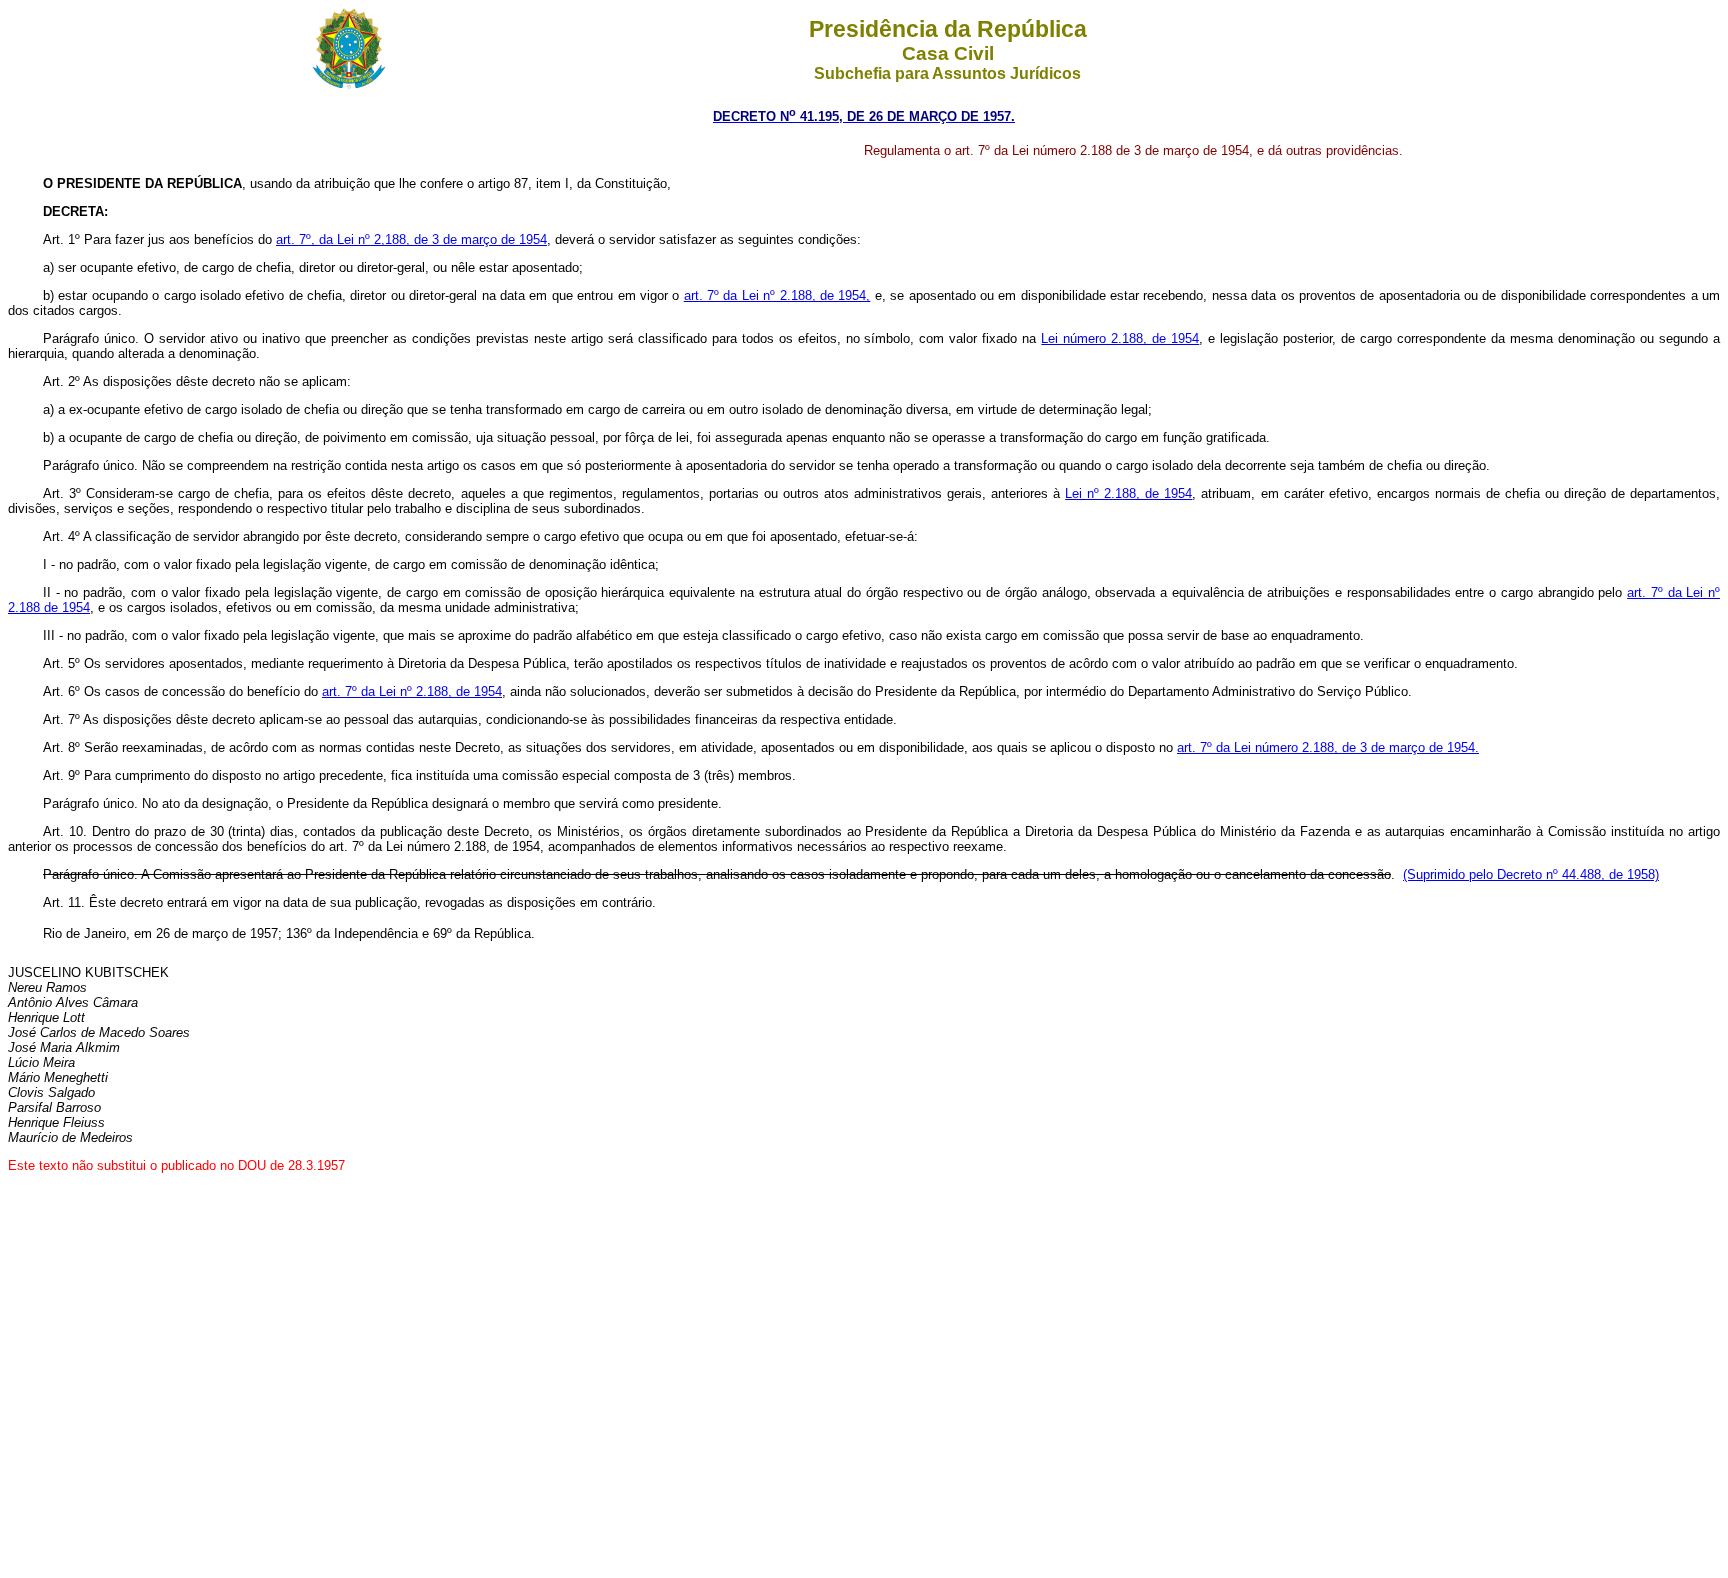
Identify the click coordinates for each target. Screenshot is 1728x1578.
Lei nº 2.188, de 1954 (1128, 493)
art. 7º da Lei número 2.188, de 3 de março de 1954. (1328, 747)
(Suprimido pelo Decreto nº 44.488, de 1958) (1531, 874)
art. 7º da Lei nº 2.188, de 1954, (777, 295)
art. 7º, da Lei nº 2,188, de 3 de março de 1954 (411, 239)
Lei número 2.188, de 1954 (1120, 338)
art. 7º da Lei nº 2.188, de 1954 (412, 691)
